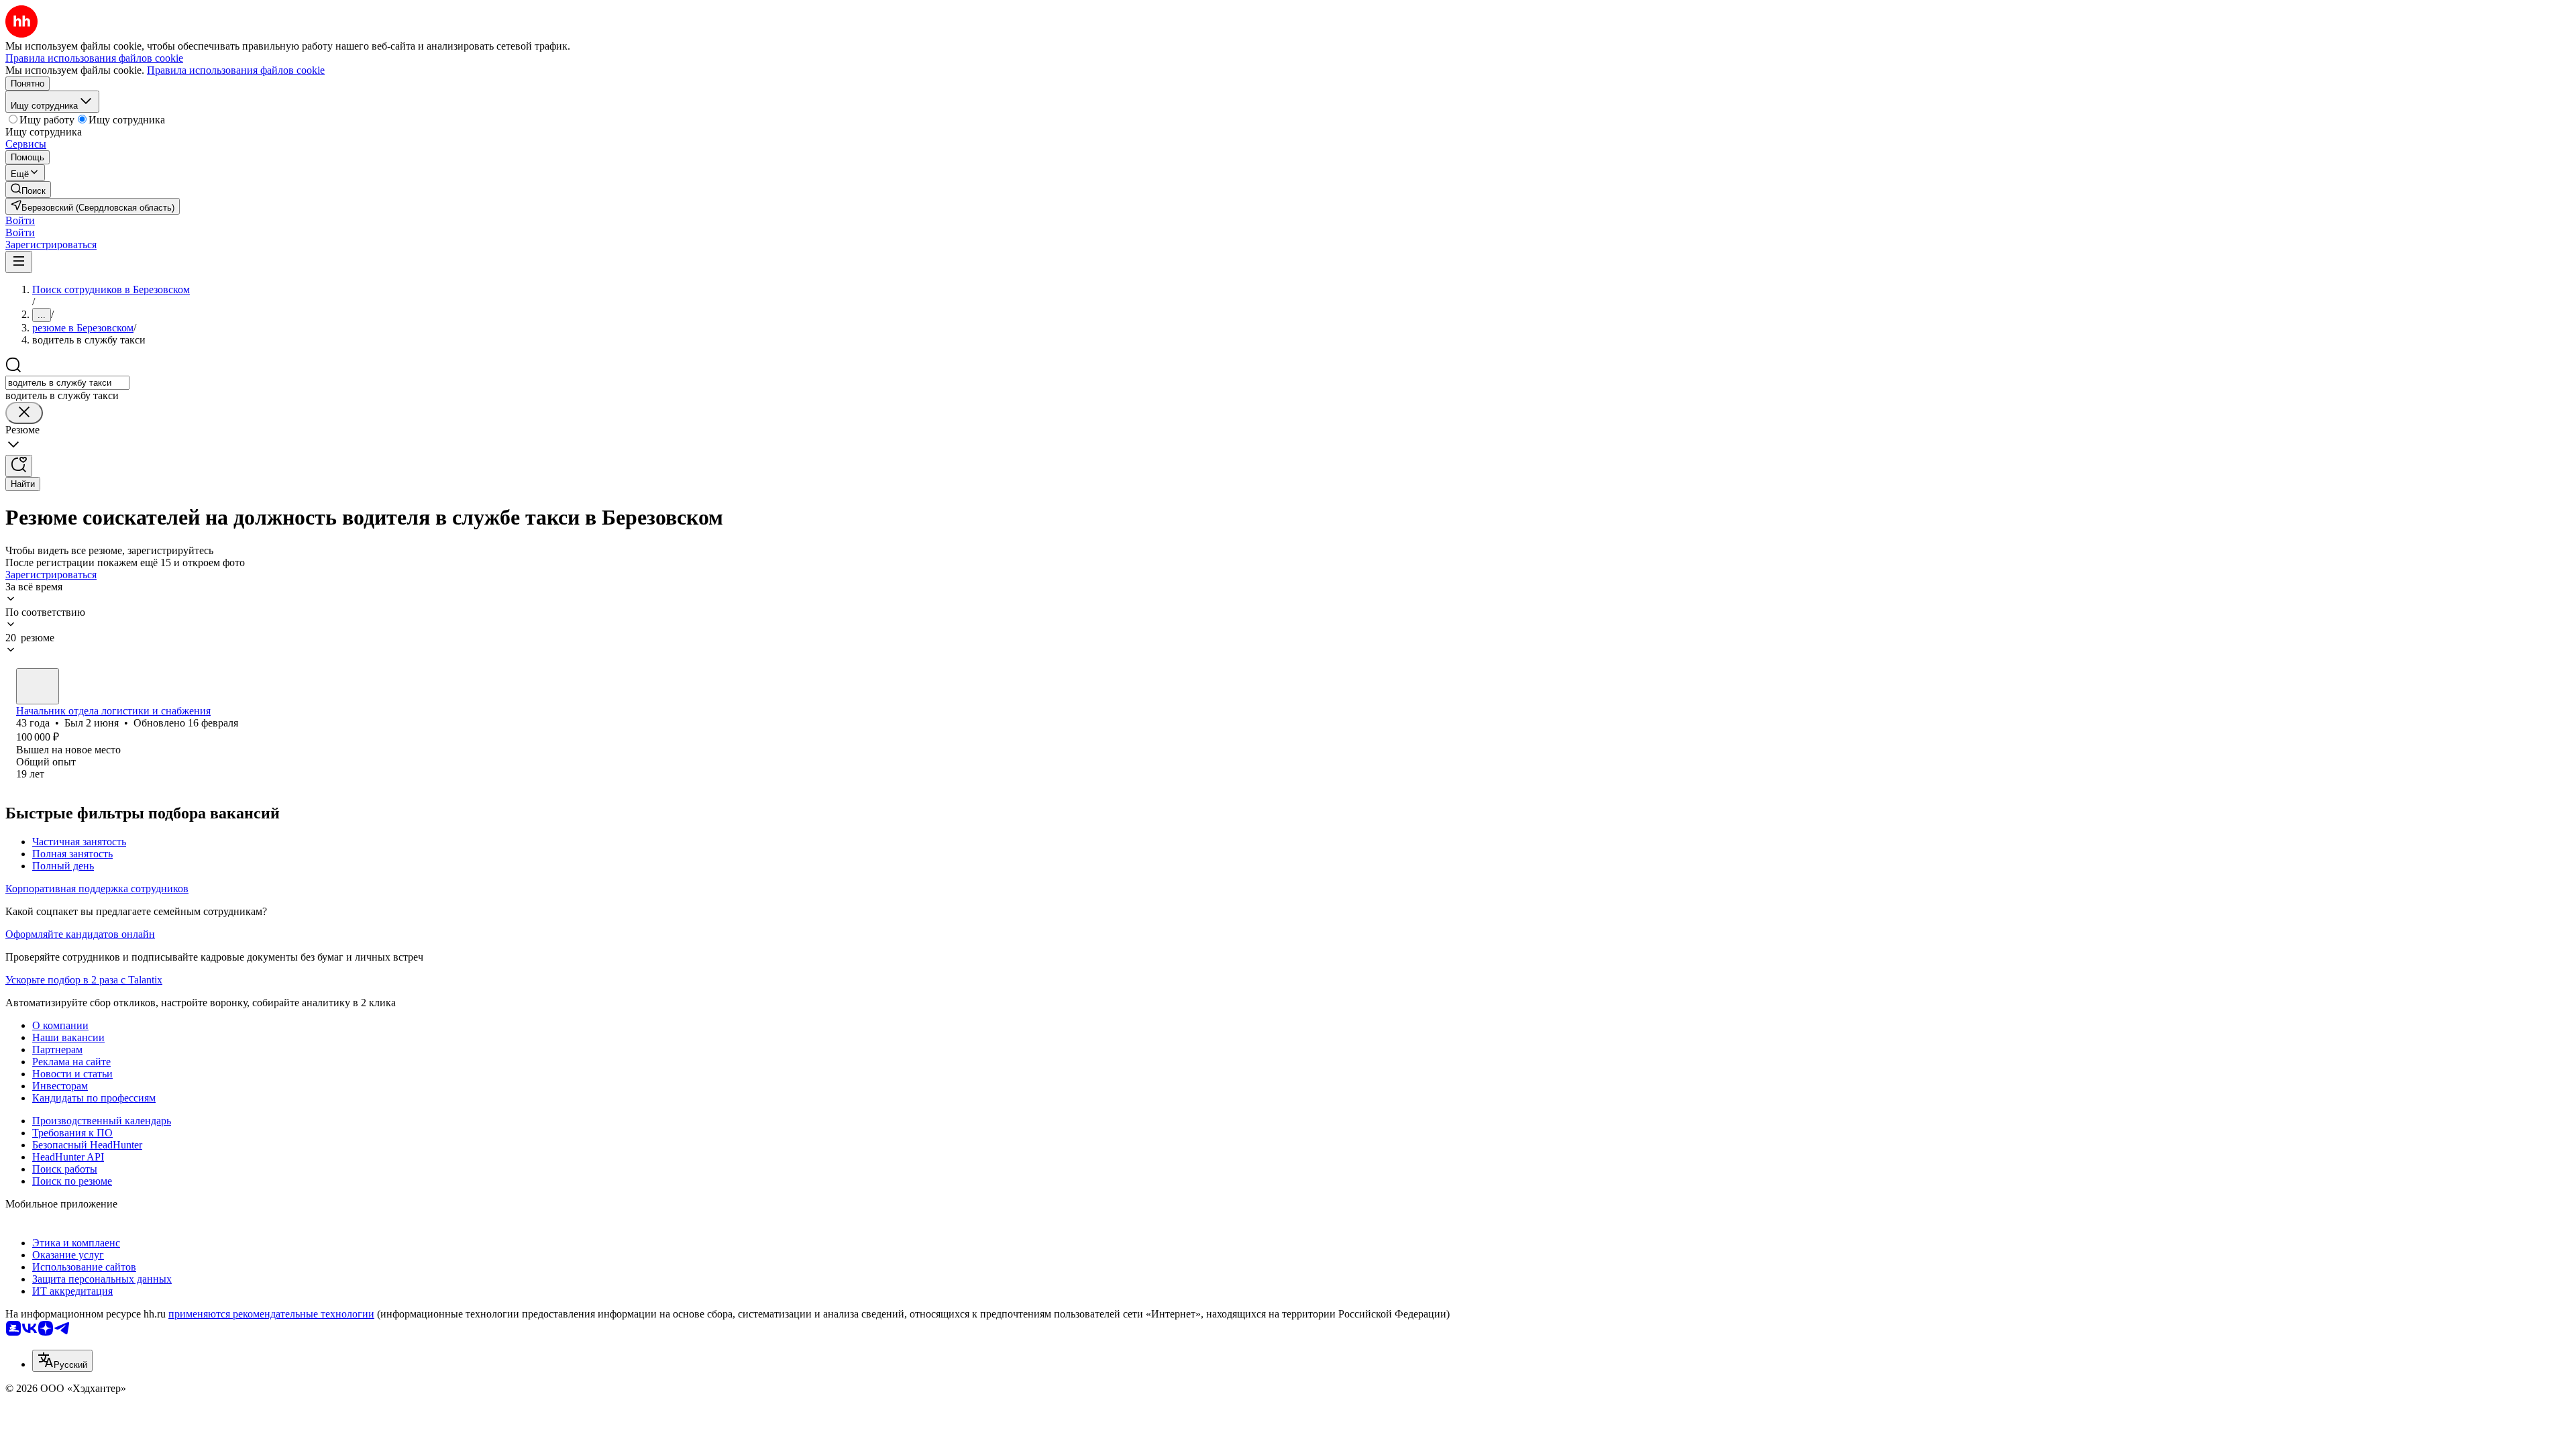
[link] (28, 190)
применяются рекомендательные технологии (271, 1314)
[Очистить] (24, 413)
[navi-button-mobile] (19, 262)
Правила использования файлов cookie (236, 70)
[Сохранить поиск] (19, 466)
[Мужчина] (38, 686)
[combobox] (67, 383)
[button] (20, 220)
